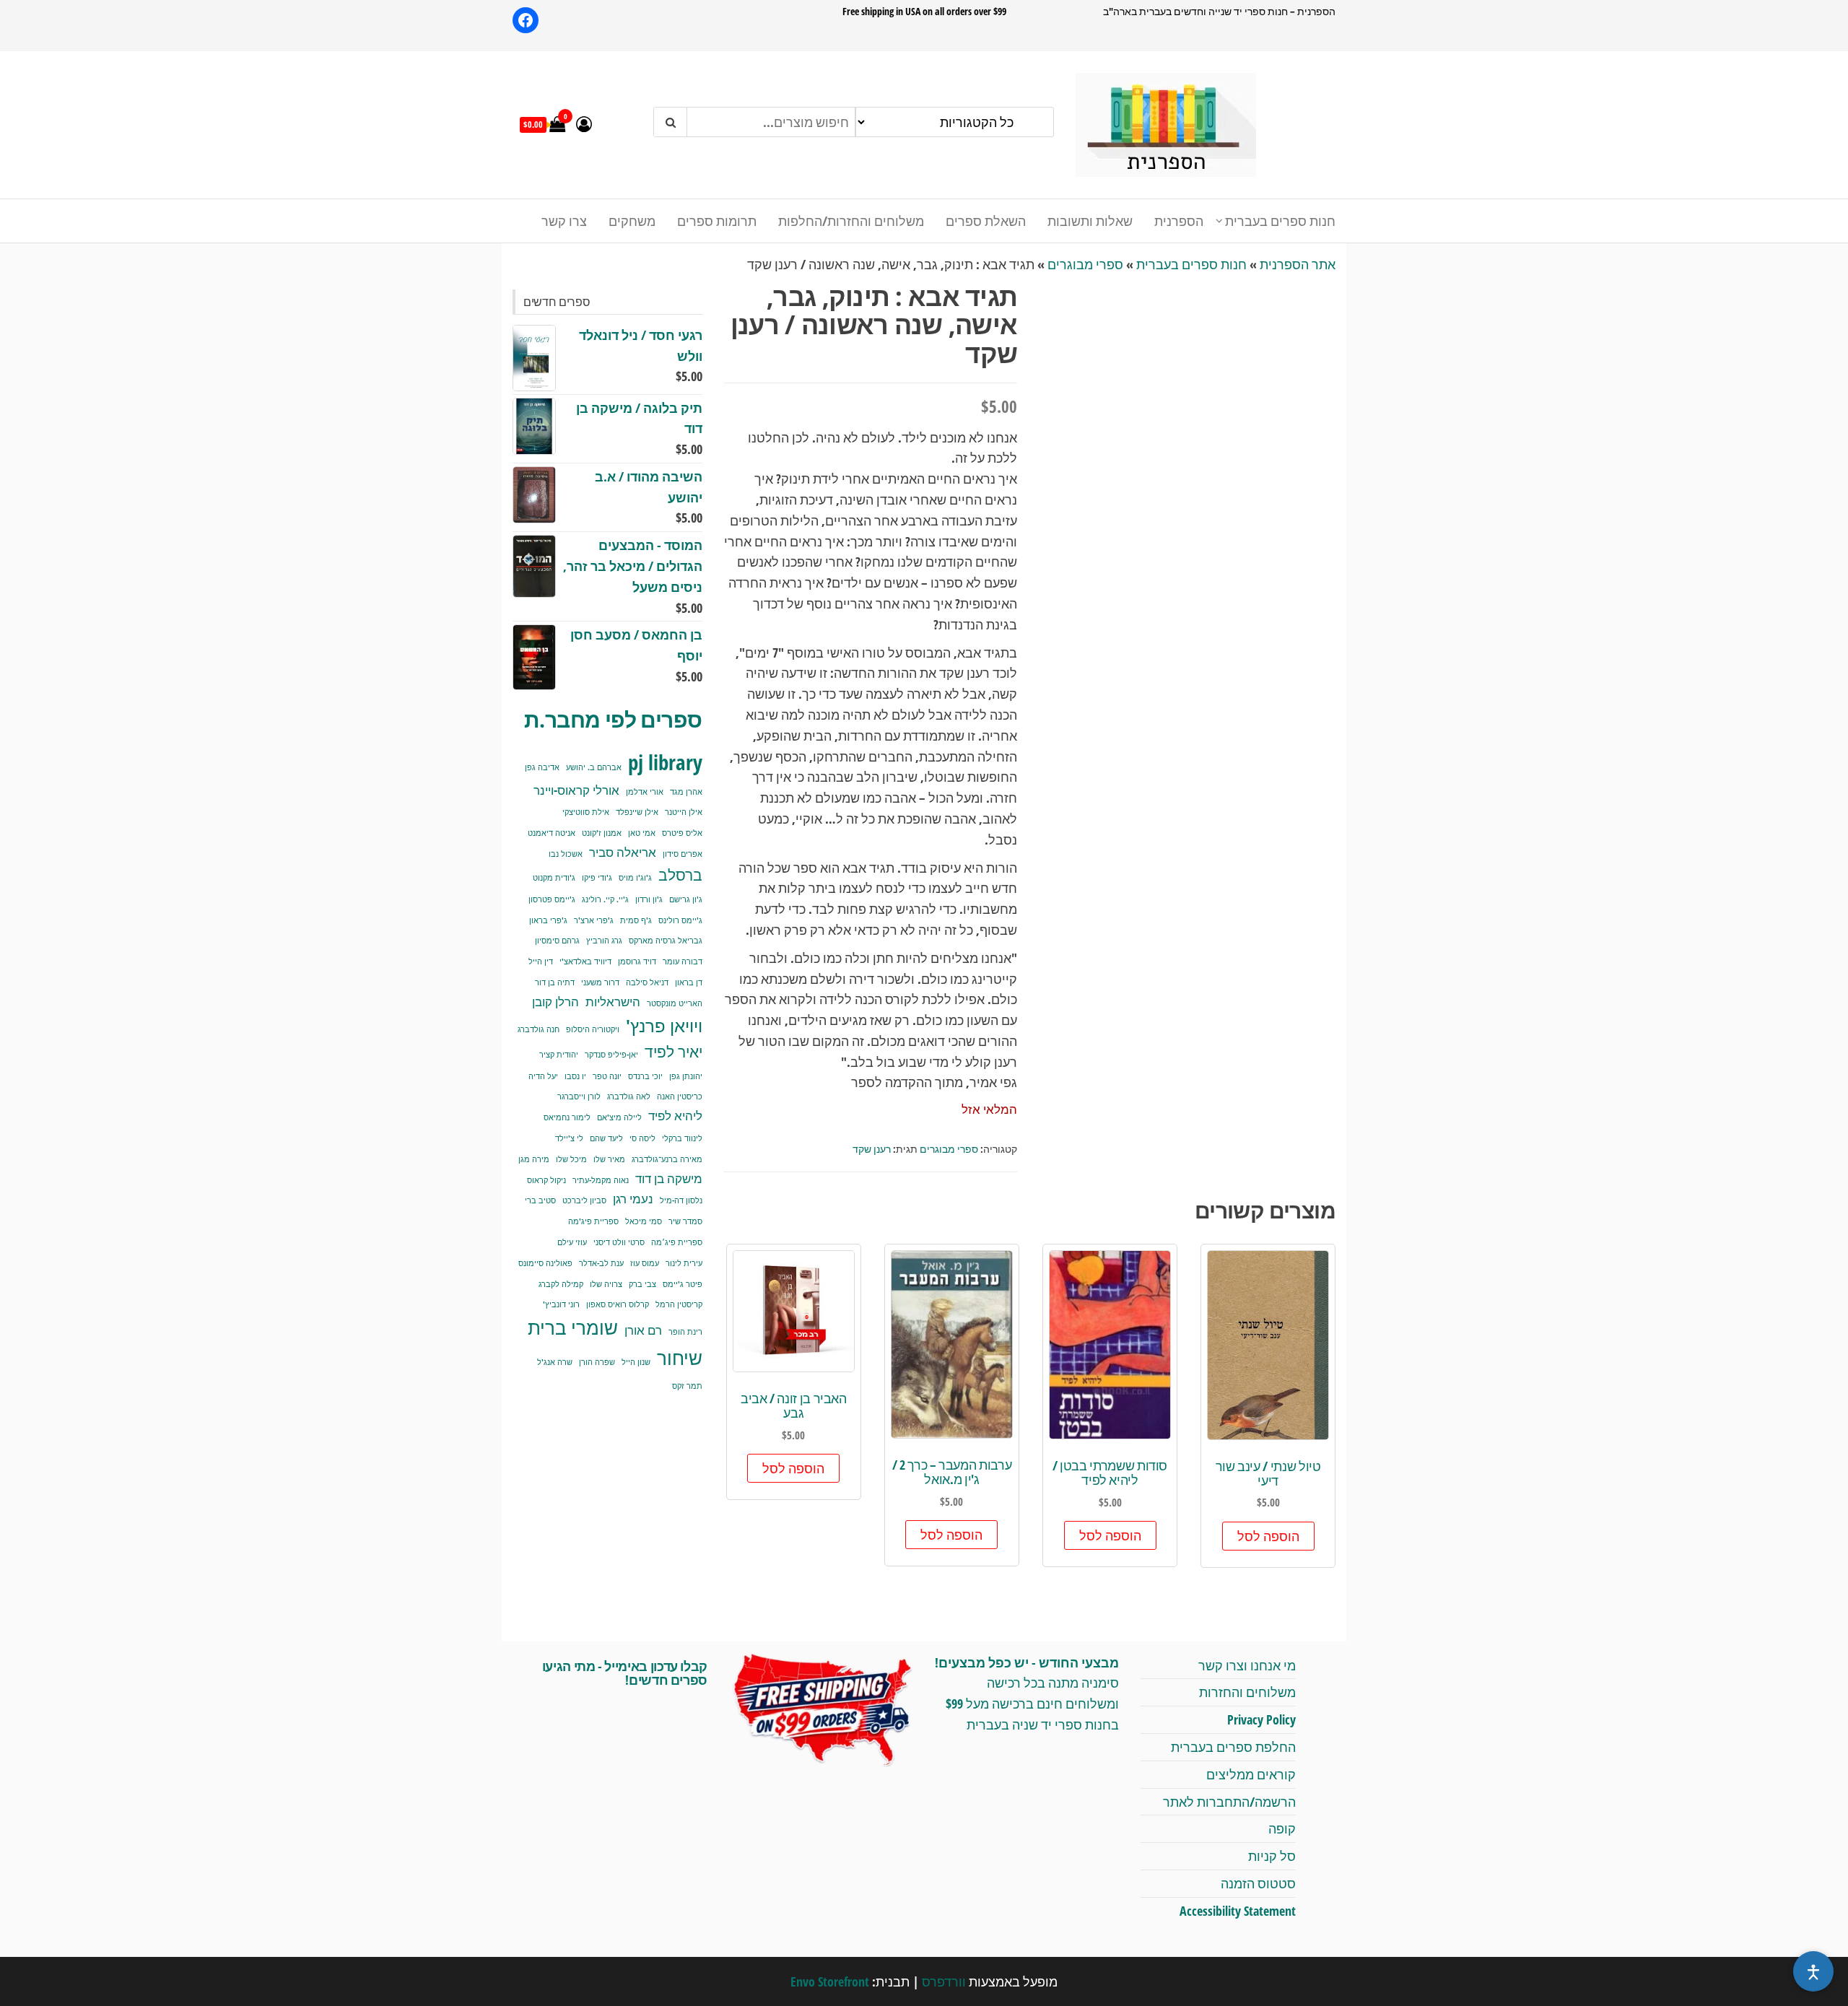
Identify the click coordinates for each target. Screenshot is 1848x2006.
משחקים (632, 221)
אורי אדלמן (645, 792)
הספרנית (1179, 221)
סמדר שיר (685, 1221)
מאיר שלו (609, 1159)
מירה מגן (534, 1159)
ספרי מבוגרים (1085, 264)
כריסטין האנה (680, 1096)
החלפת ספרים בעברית (1233, 1747)
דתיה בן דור (555, 982)
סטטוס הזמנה (1258, 1883)
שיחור (680, 1358)
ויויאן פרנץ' (664, 1026)
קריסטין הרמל (679, 1304)
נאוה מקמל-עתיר (601, 1180)
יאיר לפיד (674, 1051)
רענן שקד (872, 1149)
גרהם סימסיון (557, 941)
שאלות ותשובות (1090, 221)
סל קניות (1272, 1856)
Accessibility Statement (1238, 1911)
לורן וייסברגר (579, 1096)
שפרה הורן (597, 1362)
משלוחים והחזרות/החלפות (851, 221)
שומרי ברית (573, 1327)
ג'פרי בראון (548, 920)
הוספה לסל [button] (1268, 1536)
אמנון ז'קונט (602, 833)
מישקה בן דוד (669, 1178)
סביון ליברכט (584, 1200)
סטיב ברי (540, 1200)
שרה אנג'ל (555, 1362)
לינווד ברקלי (682, 1138)
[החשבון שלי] (584, 123)
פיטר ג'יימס (683, 1284)
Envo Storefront (830, 1981)
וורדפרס (944, 1981)
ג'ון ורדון (649, 899)
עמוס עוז (645, 1263)
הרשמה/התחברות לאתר (1229, 1802)
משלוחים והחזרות (1247, 1692)
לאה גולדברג (629, 1096)
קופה (1282, 1828)
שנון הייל (636, 1362)
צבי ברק (642, 1284)
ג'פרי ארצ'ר (594, 920)
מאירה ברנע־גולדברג (667, 1159)
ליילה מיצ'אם (619, 1117)
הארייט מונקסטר (675, 1003)
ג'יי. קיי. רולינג (605, 899)
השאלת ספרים (986, 221)
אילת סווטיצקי (586, 812)
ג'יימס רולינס (680, 920)
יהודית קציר (559, 1055)
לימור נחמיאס (567, 1117)
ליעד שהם (606, 1138)
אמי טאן (642, 833)
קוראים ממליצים (1251, 1774)
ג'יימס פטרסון (552, 899)
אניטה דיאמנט (552, 833)
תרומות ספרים (717, 221)
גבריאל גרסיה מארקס (666, 941)
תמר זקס (687, 1386)
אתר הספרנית (1298, 264)
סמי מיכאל (644, 1221)
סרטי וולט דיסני (619, 1242)
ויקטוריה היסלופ (593, 1029)
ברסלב (680, 875)
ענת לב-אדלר (601, 1263)
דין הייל (541, 961)
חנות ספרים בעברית (1280, 221)
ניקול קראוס (546, 1180)
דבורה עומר (683, 961)
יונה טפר (607, 1076)
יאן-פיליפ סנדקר (611, 1055)
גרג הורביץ (604, 941)
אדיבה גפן (542, 767)
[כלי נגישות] (1813, 1971)
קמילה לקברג (561, 1284)
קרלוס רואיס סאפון (618, 1304)
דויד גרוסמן (637, 961)
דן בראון (689, 982)
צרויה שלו (606, 1284)
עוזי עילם (572, 1242)
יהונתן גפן (686, 1076)
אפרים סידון (683, 854)
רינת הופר (685, 1332)
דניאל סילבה (647, 982)
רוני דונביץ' (561, 1304)
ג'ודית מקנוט (554, 878)
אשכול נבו (566, 854)
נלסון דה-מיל (681, 1200)
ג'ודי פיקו (597, 878)
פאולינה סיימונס (545, 1263)
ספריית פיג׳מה (677, 1242)
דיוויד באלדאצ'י (585, 961)
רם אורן (643, 1330)
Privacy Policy (1261, 1719)
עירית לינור (684, 1263)
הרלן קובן (555, 1002)
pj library (665, 762)
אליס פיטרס (682, 833)
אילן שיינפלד (637, 812)
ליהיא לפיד (675, 1116)
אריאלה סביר (623, 852)
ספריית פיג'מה (593, 1221)
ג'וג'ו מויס (635, 878)
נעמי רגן (633, 1199)
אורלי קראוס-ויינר (576, 790)
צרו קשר (564, 221)
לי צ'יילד (569, 1138)
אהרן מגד (686, 792)
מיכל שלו (571, 1159)
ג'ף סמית (636, 920)
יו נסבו (575, 1076)
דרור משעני (600, 982)
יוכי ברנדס (645, 1076)
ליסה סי (642, 1138)
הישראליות (613, 1002)
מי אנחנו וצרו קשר (1247, 1665)
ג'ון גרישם (686, 899)
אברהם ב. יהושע (594, 767)
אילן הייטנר (684, 812)
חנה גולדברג (539, 1029)
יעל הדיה (543, 1076)
